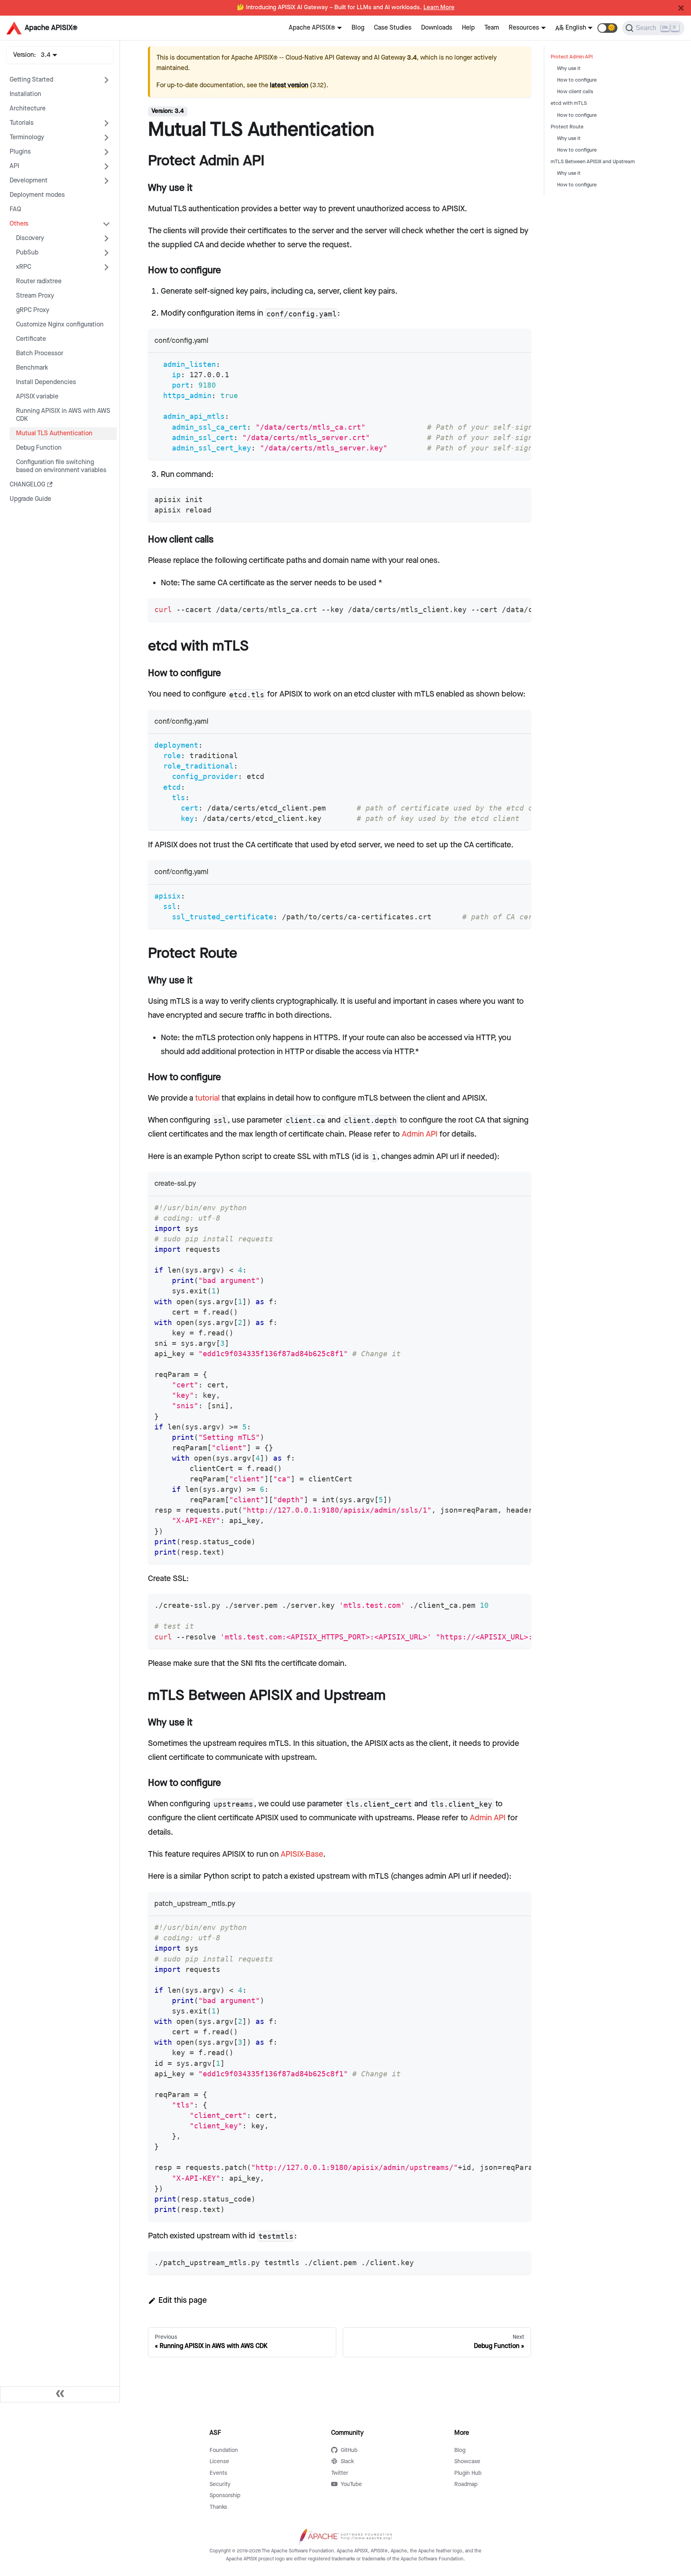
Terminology (27, 137)
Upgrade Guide (30, 499)
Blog (358, 28)
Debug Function (39, 448)
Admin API (420, 1134)
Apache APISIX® (312, 28)
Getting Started (31, 80)
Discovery (30, 238)
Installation (25, 94)
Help (468, 28)
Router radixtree (39, 281)
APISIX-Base (302, 1854)
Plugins (20, 152)
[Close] (681, 8)
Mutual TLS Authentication (54, 433)
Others (19, 224)
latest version (289, 85)
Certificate (31, 339)
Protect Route (567, 127)
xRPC (24, 267)
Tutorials (22, 123)
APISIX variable (37, 397)
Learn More (439, 8)
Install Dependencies (46, 382)
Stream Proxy (35, 296)
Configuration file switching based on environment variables (61, 466)
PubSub (27, 253)
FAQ (15, 209)
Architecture (28, 109)
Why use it (569, 69)
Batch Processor (40, 353)
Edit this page (183, 2300)
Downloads (437, 28)
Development (29, 181)
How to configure (577, 80)
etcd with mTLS (569, 103)
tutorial (207, 1098)
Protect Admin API (572, 57)
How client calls (575, 92)
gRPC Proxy (33, 310)
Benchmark (32, 368)
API (14, 166)
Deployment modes (37, 195)
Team (492, 28)
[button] (607, 28)
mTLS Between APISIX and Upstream (593, 162)
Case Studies (393, 28)
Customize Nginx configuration (60, 325)
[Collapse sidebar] (60, 2394)
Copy (518, 362)
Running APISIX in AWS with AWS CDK (63, 415)
